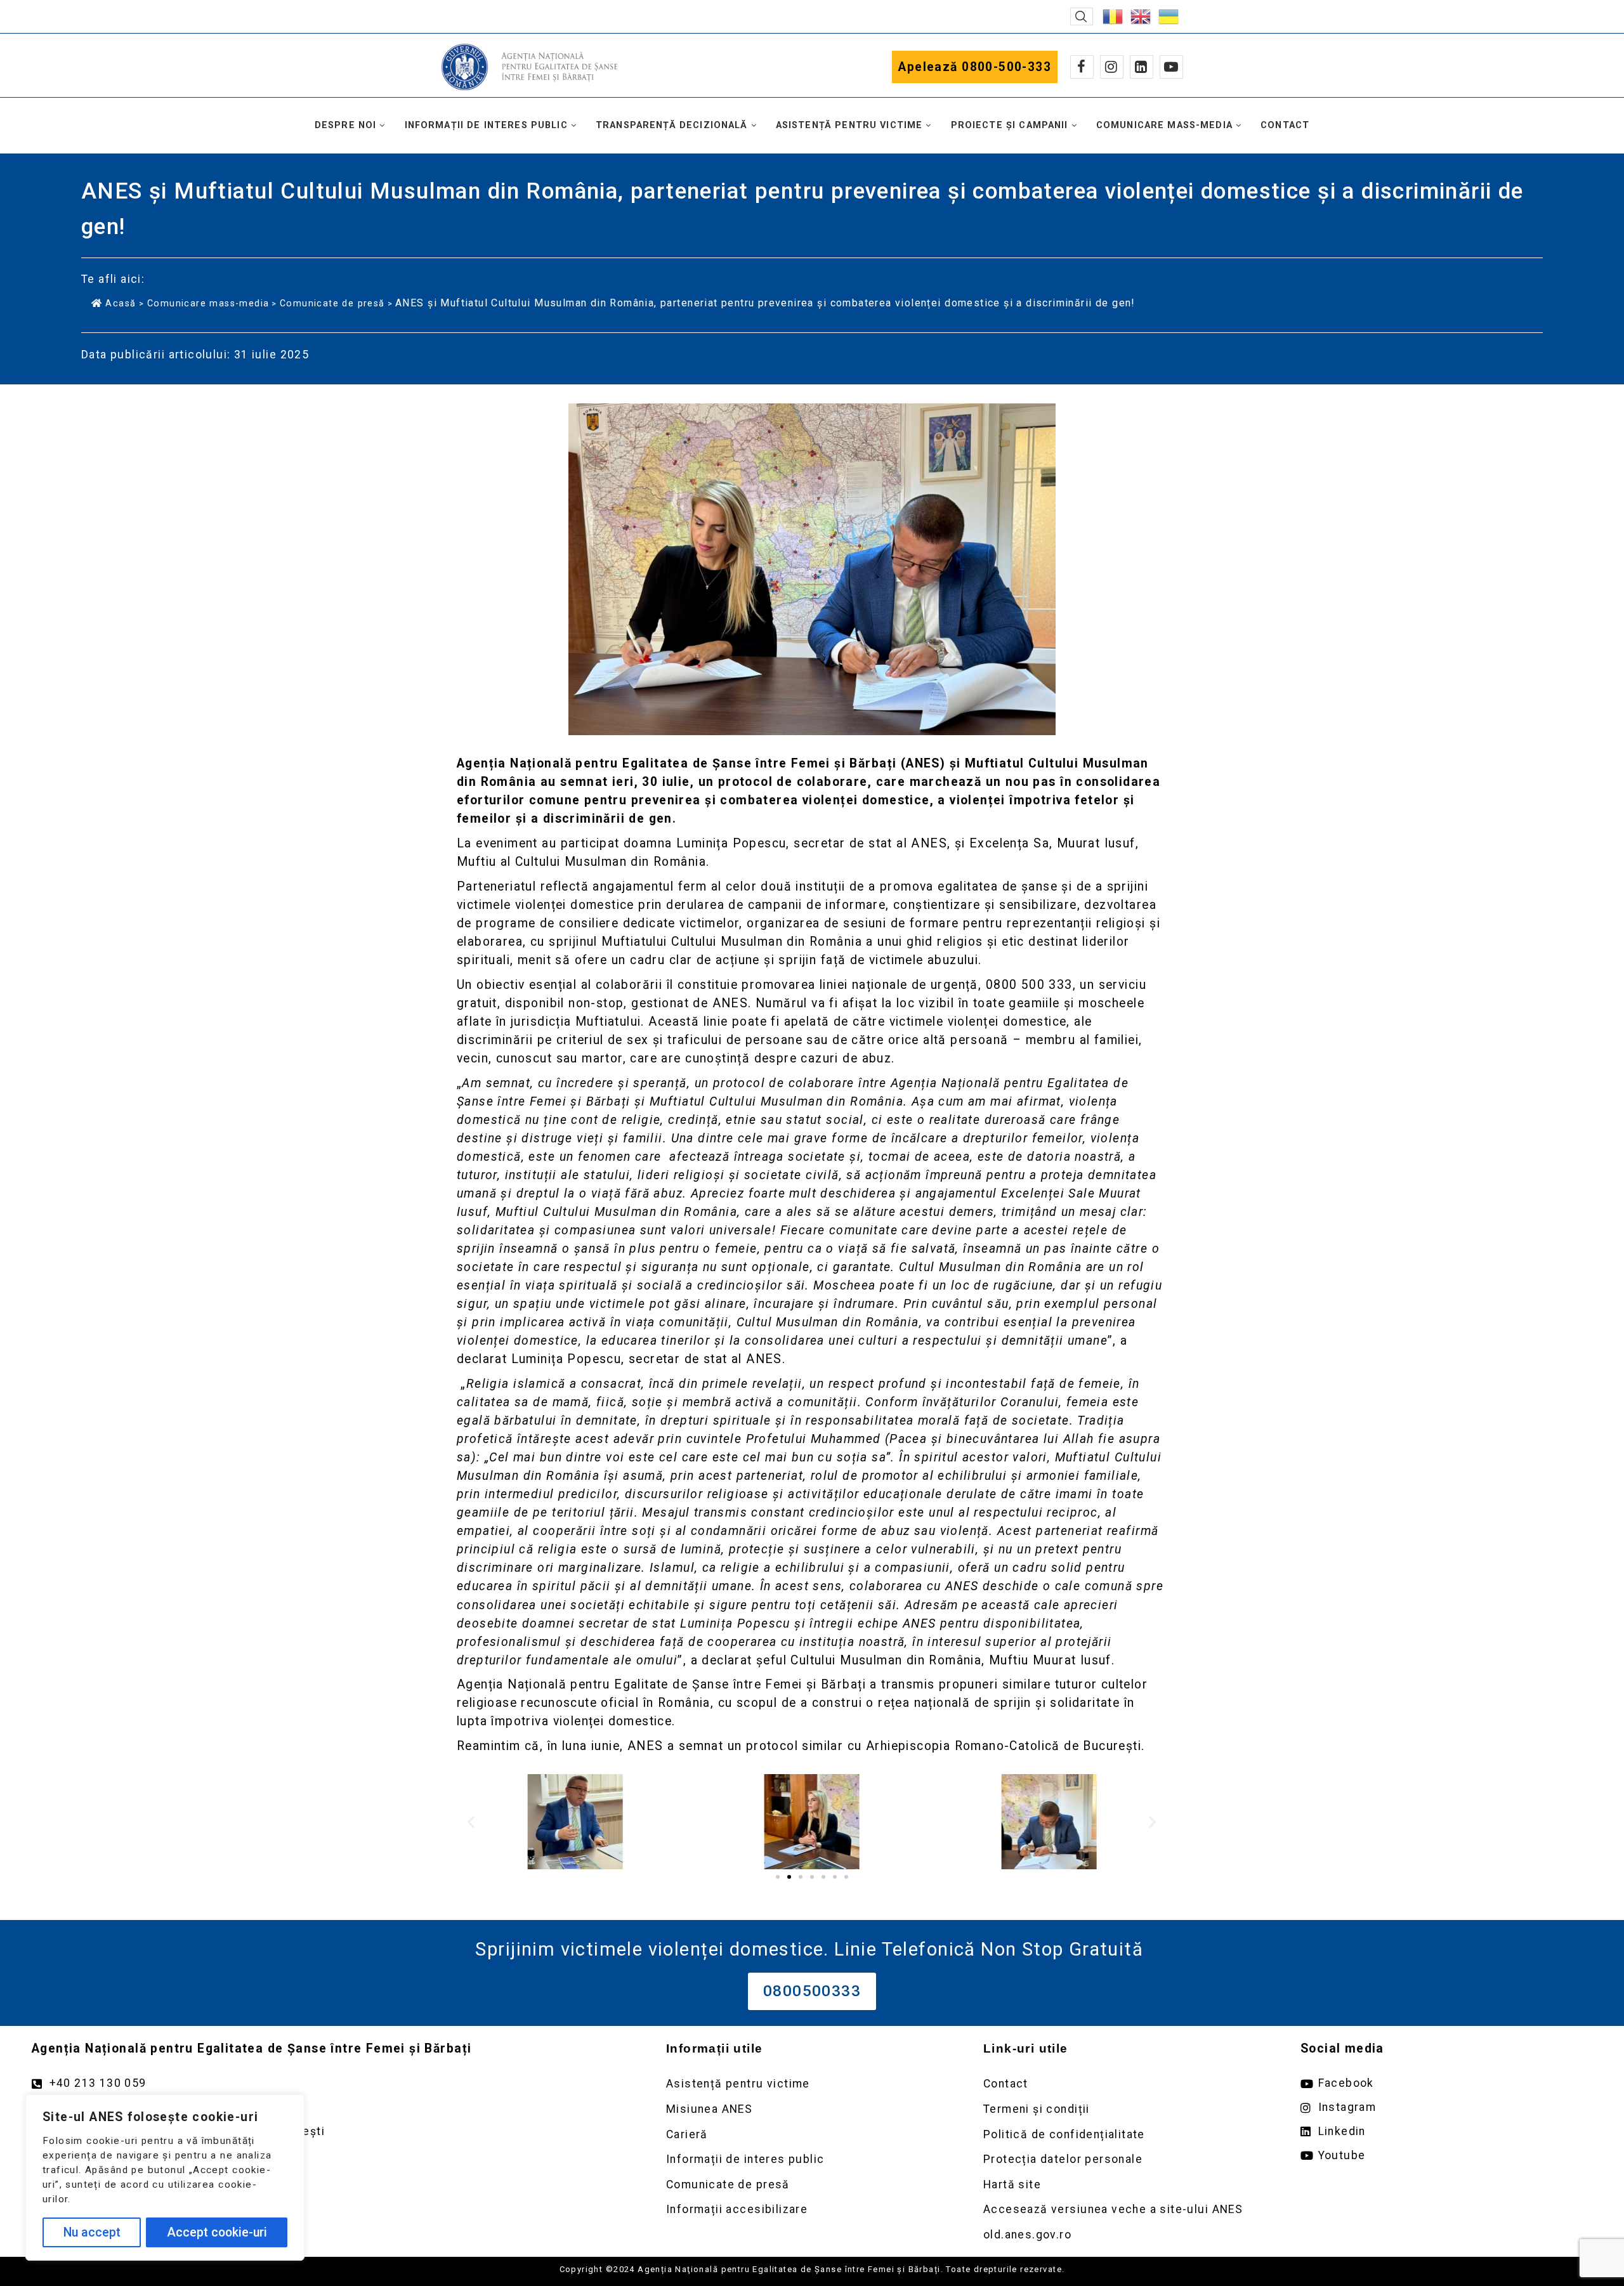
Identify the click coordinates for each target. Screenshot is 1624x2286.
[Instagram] (1112, 67)
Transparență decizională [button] (672, 125)
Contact (1285, 125)
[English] (1141, 16)
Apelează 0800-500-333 (975, 67)
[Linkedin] (1142, 67)
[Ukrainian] (1169, 16)
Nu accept (92, 2232)
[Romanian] (1113, 16)
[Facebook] (1082, 67)
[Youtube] (1171, 67)
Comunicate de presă (332, 303)
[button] (1082, 16)
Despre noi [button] (346, 125)
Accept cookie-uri (217, 2232)
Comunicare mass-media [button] (1164, 125)
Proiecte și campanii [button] (1010, 125)
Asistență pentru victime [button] (849, 125)
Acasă (121, 303)
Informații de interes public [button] (486, 125)
